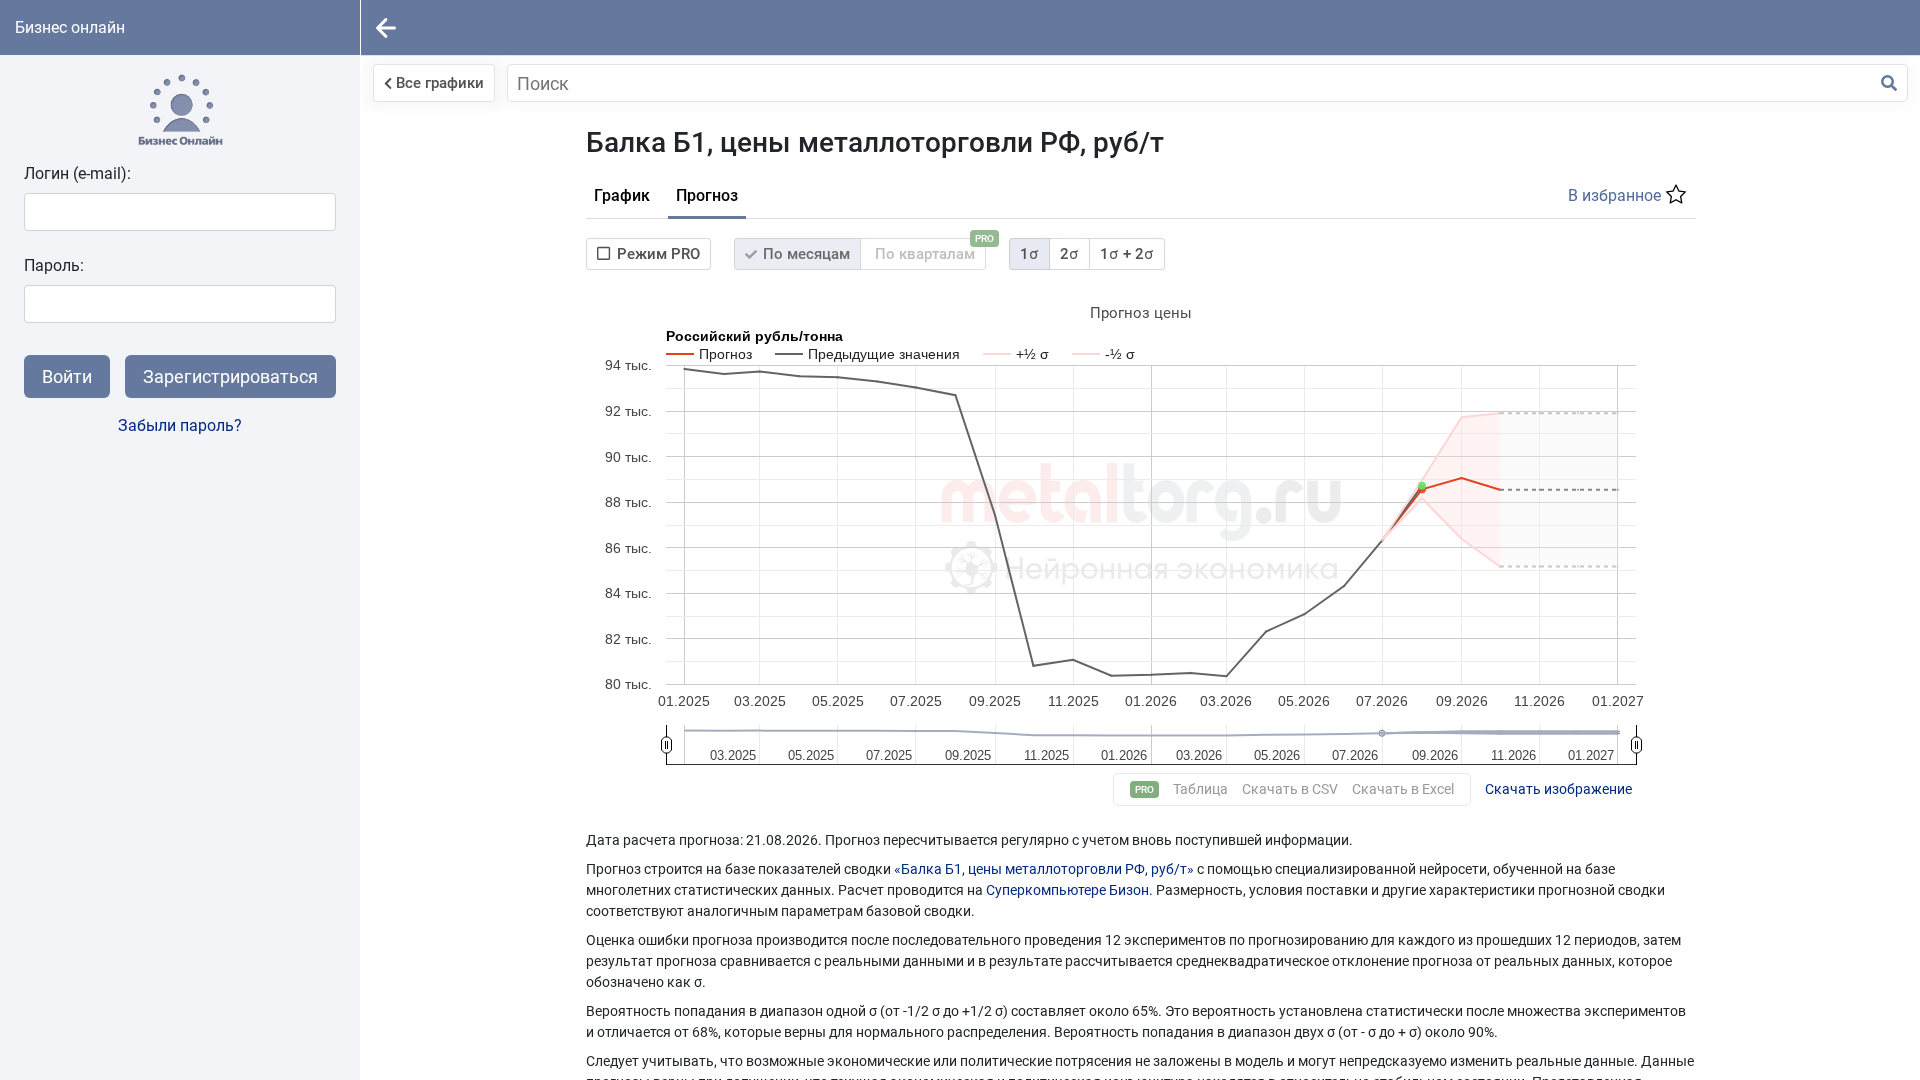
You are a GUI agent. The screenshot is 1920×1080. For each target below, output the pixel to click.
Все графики (440, 83)
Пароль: (54, 265)
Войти (67, 376)
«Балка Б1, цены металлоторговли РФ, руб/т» (1044, 869)
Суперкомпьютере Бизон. (1071, 890)
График (622, 195)
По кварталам (928, 250)
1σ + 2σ (1127, 254)
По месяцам (804, 254)
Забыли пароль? (180, 425)
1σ (1029, 254)
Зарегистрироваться (230, 376)
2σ (1069, 254)
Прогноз (707, 195)
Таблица (1200, 789)
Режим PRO (658, 254)
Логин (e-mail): (77, 173)
